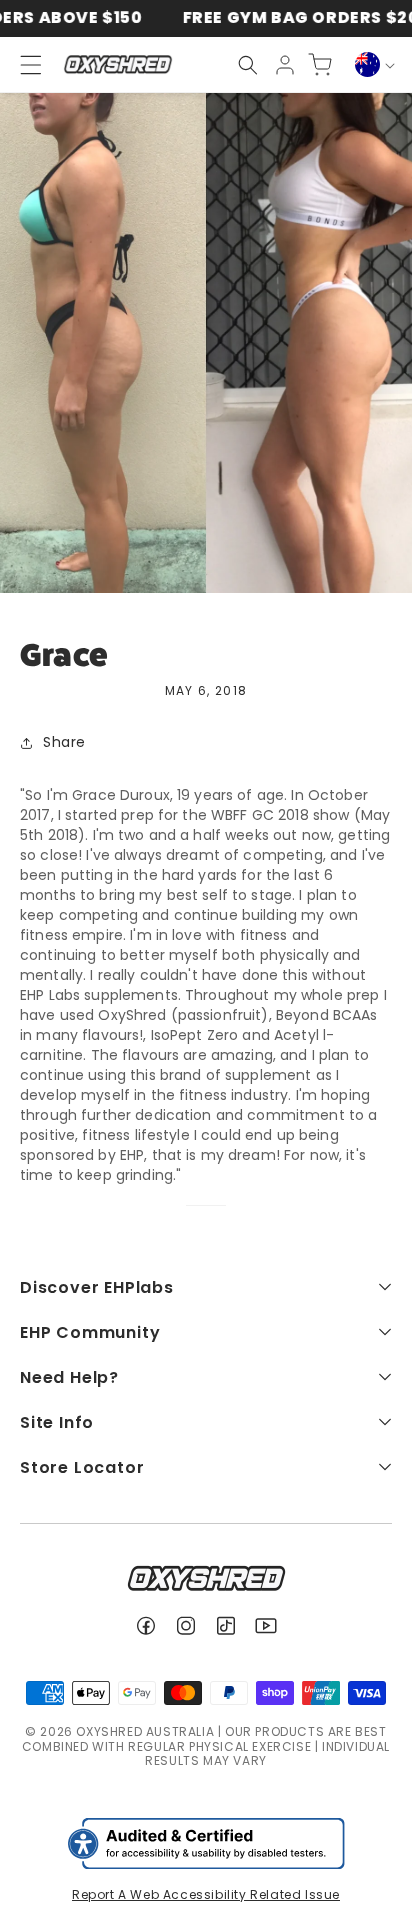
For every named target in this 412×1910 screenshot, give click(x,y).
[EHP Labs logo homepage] (117, 64)
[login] (285, 65)
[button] (248, 65)
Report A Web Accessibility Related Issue (206, 1894)
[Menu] (22, 65)
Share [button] (64, 742)
